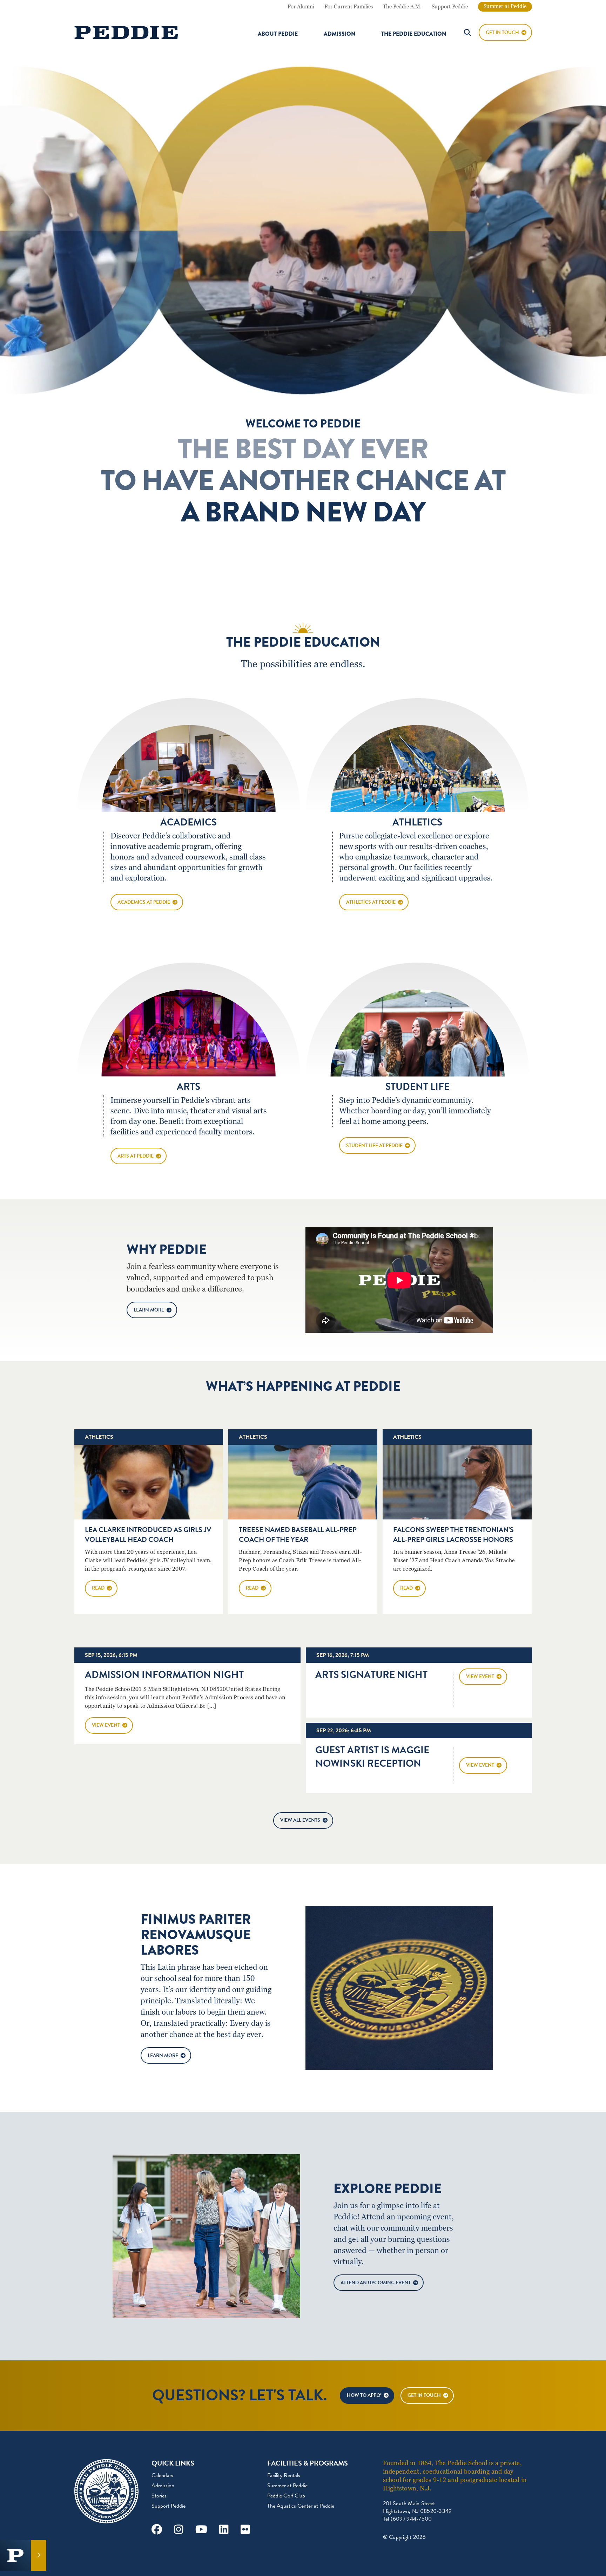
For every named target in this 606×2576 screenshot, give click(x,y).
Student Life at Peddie (374, 1145)
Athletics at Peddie (371, 902)
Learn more (149, 1310)
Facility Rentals (284, 2475)
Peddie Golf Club (286, 2496)
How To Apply (364, 2395)
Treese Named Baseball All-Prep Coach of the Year (298, 1535)
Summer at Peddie (505, 6)
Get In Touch (502, 32)
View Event (106, 1725)
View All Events (300, 1820)
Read (98, 1588)
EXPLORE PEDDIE (388, 2189)
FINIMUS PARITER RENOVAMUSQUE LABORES (196, 1935)
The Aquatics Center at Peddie (301, 2506)
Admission (339, 34)
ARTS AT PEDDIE (136, 1156)
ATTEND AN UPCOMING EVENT (376, 2283)
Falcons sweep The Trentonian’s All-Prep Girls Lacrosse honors (453, 1535)
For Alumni (301, 7)
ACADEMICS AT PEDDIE (144, 902)
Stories (159, 2496)
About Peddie (278, 34)
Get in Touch (424, 2395)
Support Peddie (450, 7)
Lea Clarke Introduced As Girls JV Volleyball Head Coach (148, 1535)
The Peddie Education (414, 34)
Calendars (162, 2475)
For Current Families (349, 7)
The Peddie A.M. (402, 7)
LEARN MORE (163, 2055)
